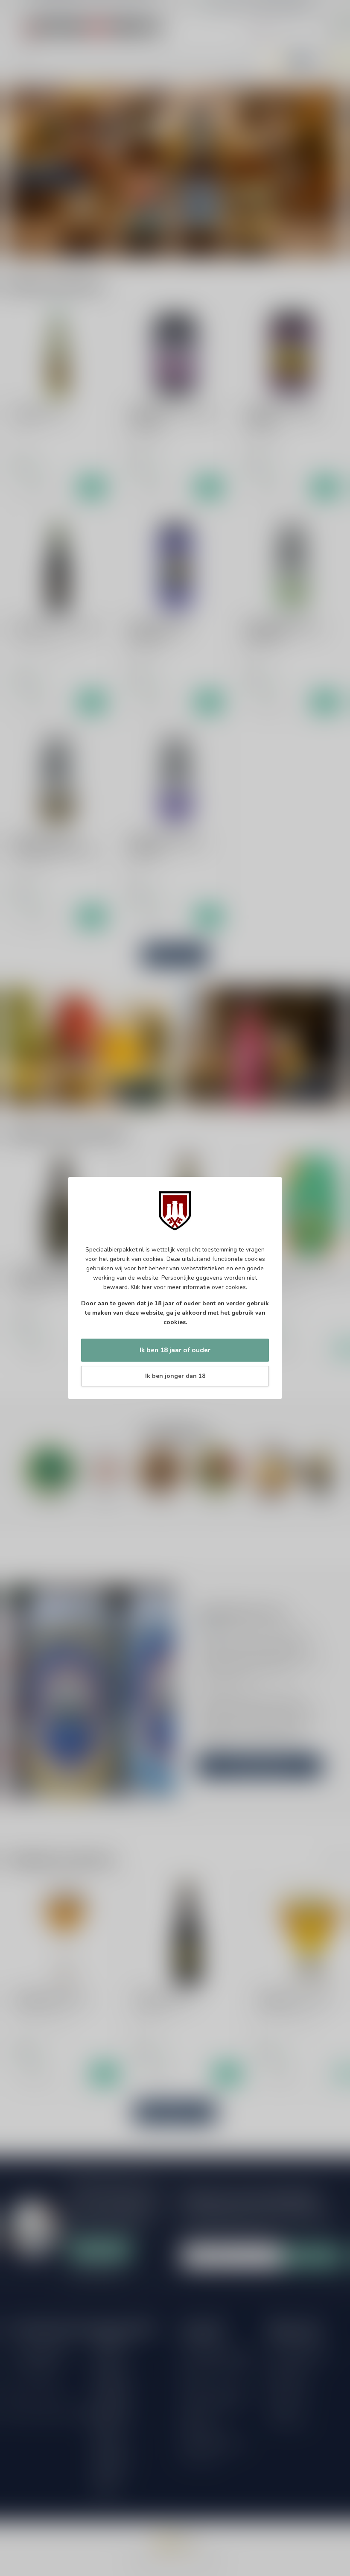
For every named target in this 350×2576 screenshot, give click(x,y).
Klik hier (141, 1287)
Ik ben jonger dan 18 (175, 1376)
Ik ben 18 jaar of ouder (175, 1350)
